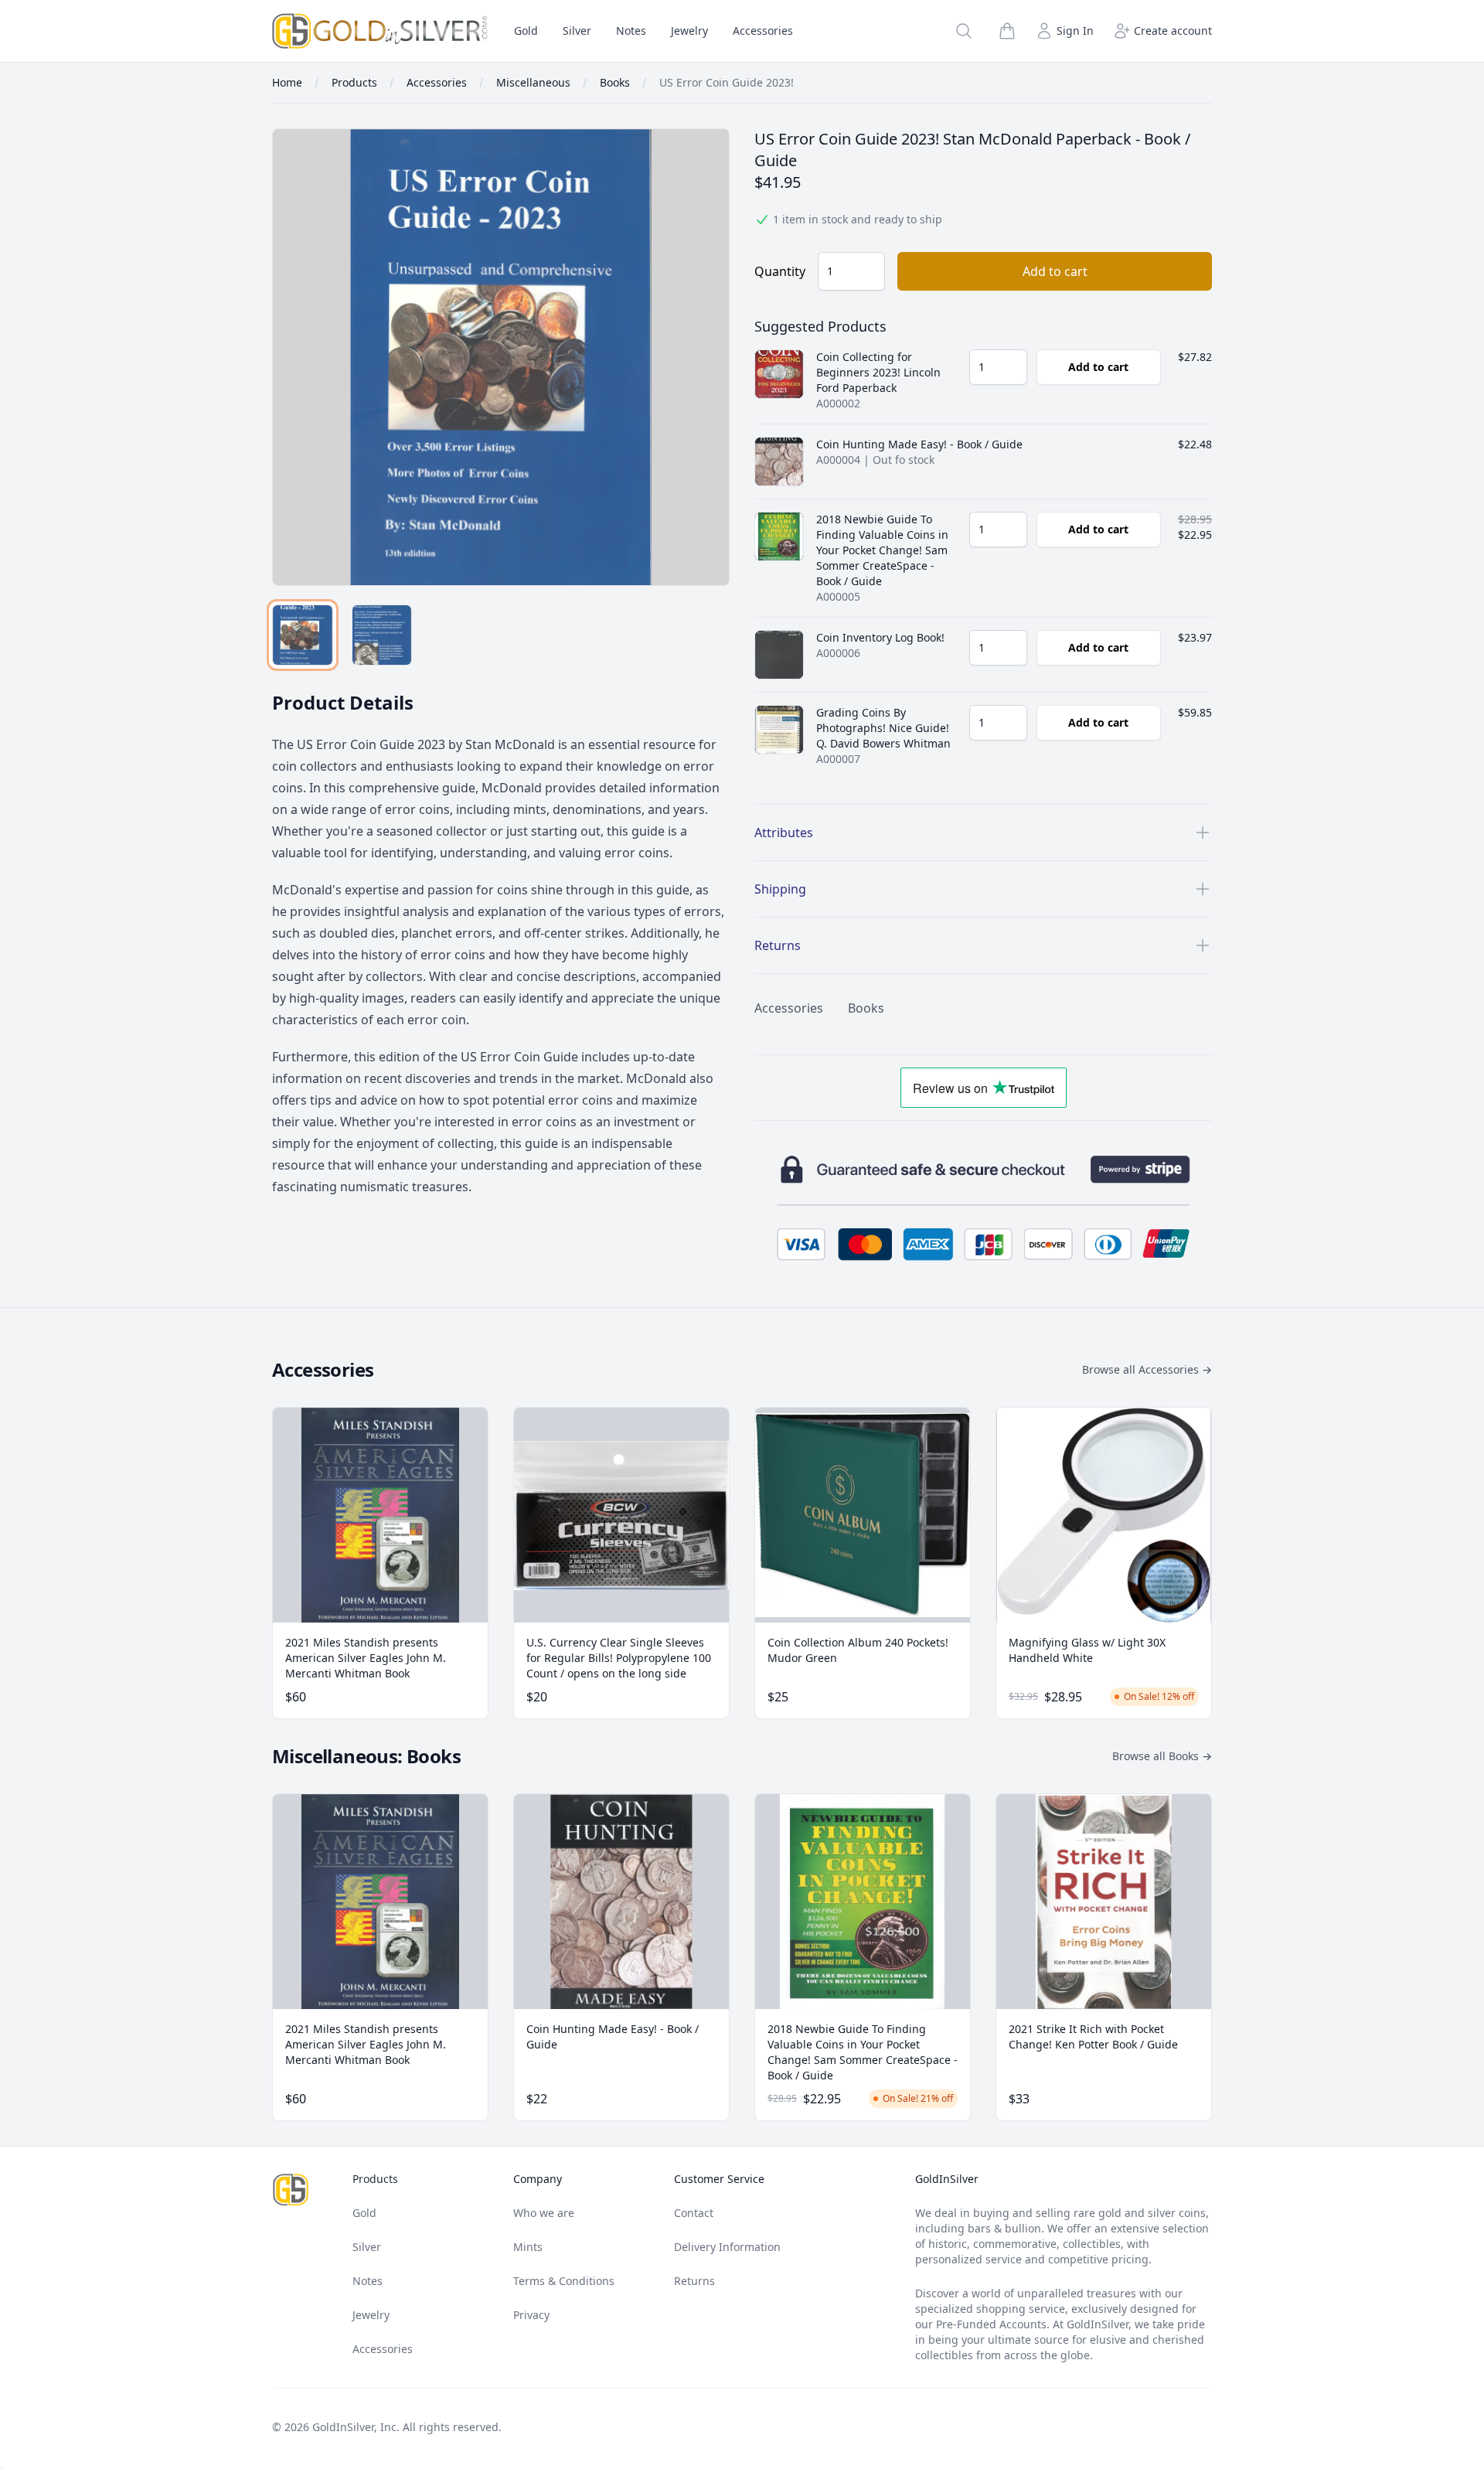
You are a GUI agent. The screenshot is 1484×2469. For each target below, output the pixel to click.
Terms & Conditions (564, 2281)
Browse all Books (1162, 1756)
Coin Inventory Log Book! (880, 637)
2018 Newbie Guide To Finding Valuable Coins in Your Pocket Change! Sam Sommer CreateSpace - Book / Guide (882, 550)
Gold (526, 31)
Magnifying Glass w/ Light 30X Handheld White (1087, 1650)
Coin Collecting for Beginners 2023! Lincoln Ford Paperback (878, 372)
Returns (694, 2281)
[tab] (303, 635)
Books (866, 1008)
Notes (631, 31)
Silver (577, 31)
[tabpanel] (501, 357)
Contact (694, 2213)
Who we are (544, 2213)
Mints (528, 2247)
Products (375, 2179)
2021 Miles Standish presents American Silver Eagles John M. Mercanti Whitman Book (366, 1658)
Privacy (531, 2315)
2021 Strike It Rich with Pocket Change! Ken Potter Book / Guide (1093, 2036)
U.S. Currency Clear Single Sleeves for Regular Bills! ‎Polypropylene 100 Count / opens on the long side (619, 1658)
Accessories (763, 31)
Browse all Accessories (1147, 1369)
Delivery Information (727, 2247)
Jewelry (689, 31)
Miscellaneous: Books (366, 1756)
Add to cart (1055, 271)
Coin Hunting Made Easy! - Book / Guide (919, 444)
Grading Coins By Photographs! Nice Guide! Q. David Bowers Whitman (883, 728)
